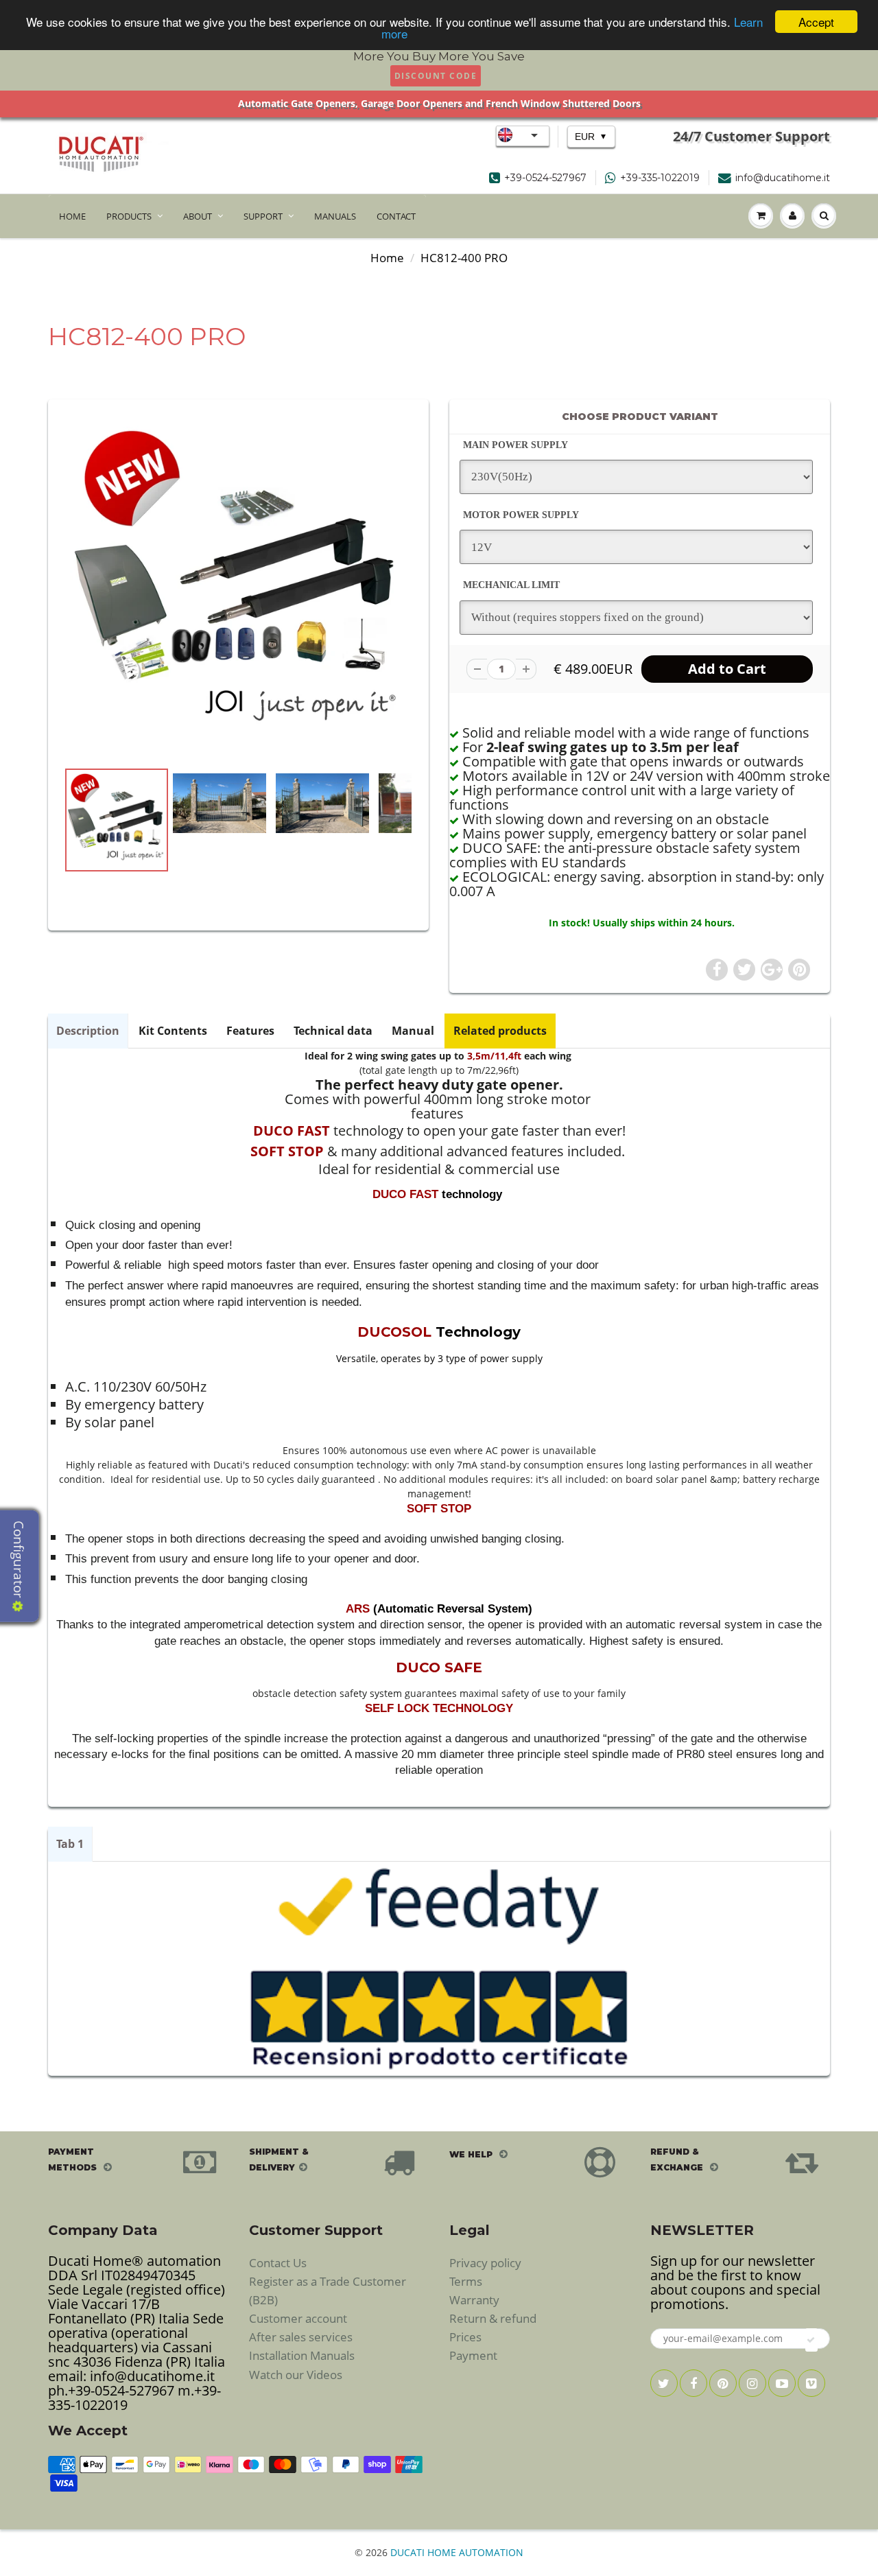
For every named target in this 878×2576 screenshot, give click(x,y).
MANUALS (335, 216)
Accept (816, 22)
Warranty (474, 2300)
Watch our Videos (296, 2375)
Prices (465, 2337)
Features (250, 1031)
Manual (413, 1031)
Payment (473, 2355)
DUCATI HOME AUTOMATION (457, 2552)
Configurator (19, 1561)
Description (88, 1031)
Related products (500, 1031)
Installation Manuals (302, 2355)
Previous (15, 865)
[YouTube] (782, 2383)
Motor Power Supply (521, 515)
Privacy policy (485, 2263)
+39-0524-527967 (545, 178)
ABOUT (198, 216)
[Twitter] (664, 2383)
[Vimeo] (811, 2383)
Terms (466, 2281)
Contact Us (278, 2263)
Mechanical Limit (511, 585)
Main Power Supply (515, 445)
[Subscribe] (811, 2340)
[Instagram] (752, 2383)
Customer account (298, 2318)
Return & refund (493, 2318)
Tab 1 (70, 1844)
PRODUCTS (129, 216)
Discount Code (436, 76)
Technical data (333, 1031)
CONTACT (396, 216)
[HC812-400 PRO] (238, 586)
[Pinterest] (723, 2383)
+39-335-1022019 (660, 178)
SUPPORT (263, 216)
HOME (72, 216)
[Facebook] (693, 2383)
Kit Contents (173, 1031)
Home (387, 258)
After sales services (301, 2337)
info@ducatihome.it (783, 178)
